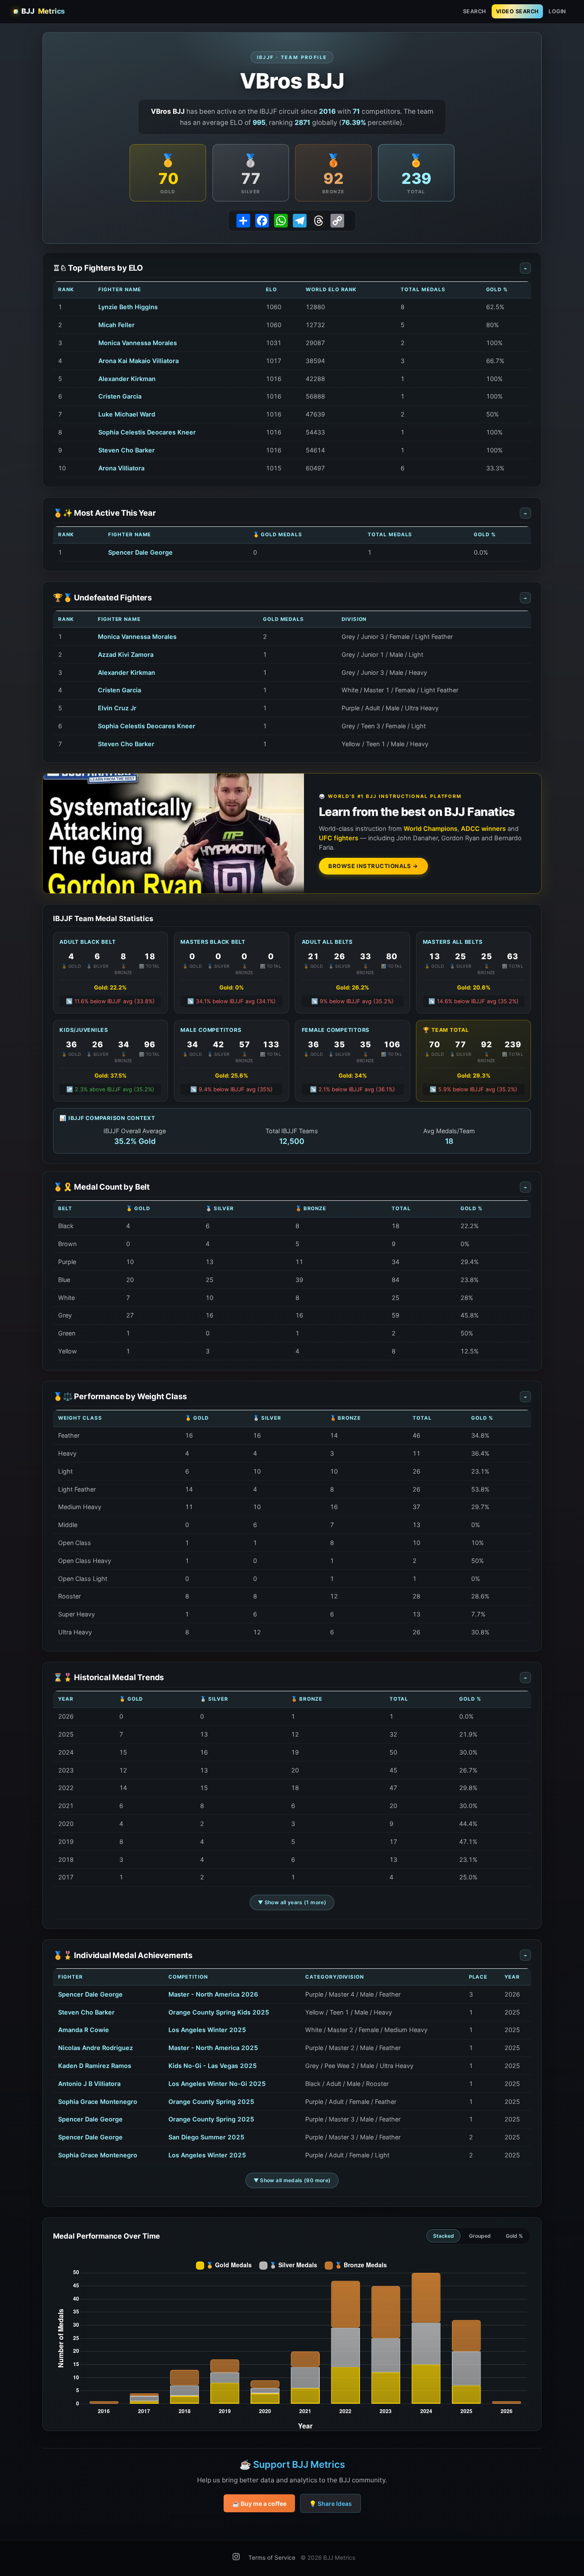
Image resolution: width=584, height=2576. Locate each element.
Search (475, 11)
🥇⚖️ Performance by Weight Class (290, 1396)
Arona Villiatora (121, 468)
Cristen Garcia (120, 396)
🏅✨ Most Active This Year (290, 513)
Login (557, 11)
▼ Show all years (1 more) (292, 1902)
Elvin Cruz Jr (117, 708)
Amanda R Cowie (84, 2030)
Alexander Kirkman (127, 379)
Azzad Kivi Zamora (126, 654)
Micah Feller (117, 325)
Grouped (480, 2236)
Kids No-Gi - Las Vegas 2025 (213, 2066)
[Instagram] (236, 2558)
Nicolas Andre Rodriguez (96, 2048)
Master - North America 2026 (213, 1994)
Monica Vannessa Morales (138, 343)
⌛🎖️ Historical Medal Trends (290, 1677)
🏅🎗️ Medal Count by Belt (290, 1187)
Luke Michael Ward (127, 414)
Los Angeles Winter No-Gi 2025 (217, 2084)
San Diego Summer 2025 (206, 2137)
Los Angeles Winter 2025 (207, 2030)
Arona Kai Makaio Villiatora (139, 361)
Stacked (444, 2236)
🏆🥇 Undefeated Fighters (290, 597)
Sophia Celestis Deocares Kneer (147, 432)
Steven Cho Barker (127, 450)
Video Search (517, 11)
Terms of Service (272, 2558)
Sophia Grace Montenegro (98, 2102)
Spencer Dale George (140, 552)
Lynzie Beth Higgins (128, 307)
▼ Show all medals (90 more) (292, 2180)
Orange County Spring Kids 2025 (219, 2012)
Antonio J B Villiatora (89, 2084)
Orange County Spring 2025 (211, 2102)
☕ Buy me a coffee (259, 2504)
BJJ (43, 11)
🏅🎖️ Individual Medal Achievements (290, 1955)
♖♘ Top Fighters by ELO (290, 268)
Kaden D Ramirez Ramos (95, 2066)
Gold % (514, 2236)
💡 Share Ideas (330, 2504)
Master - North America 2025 (213, 2048)
